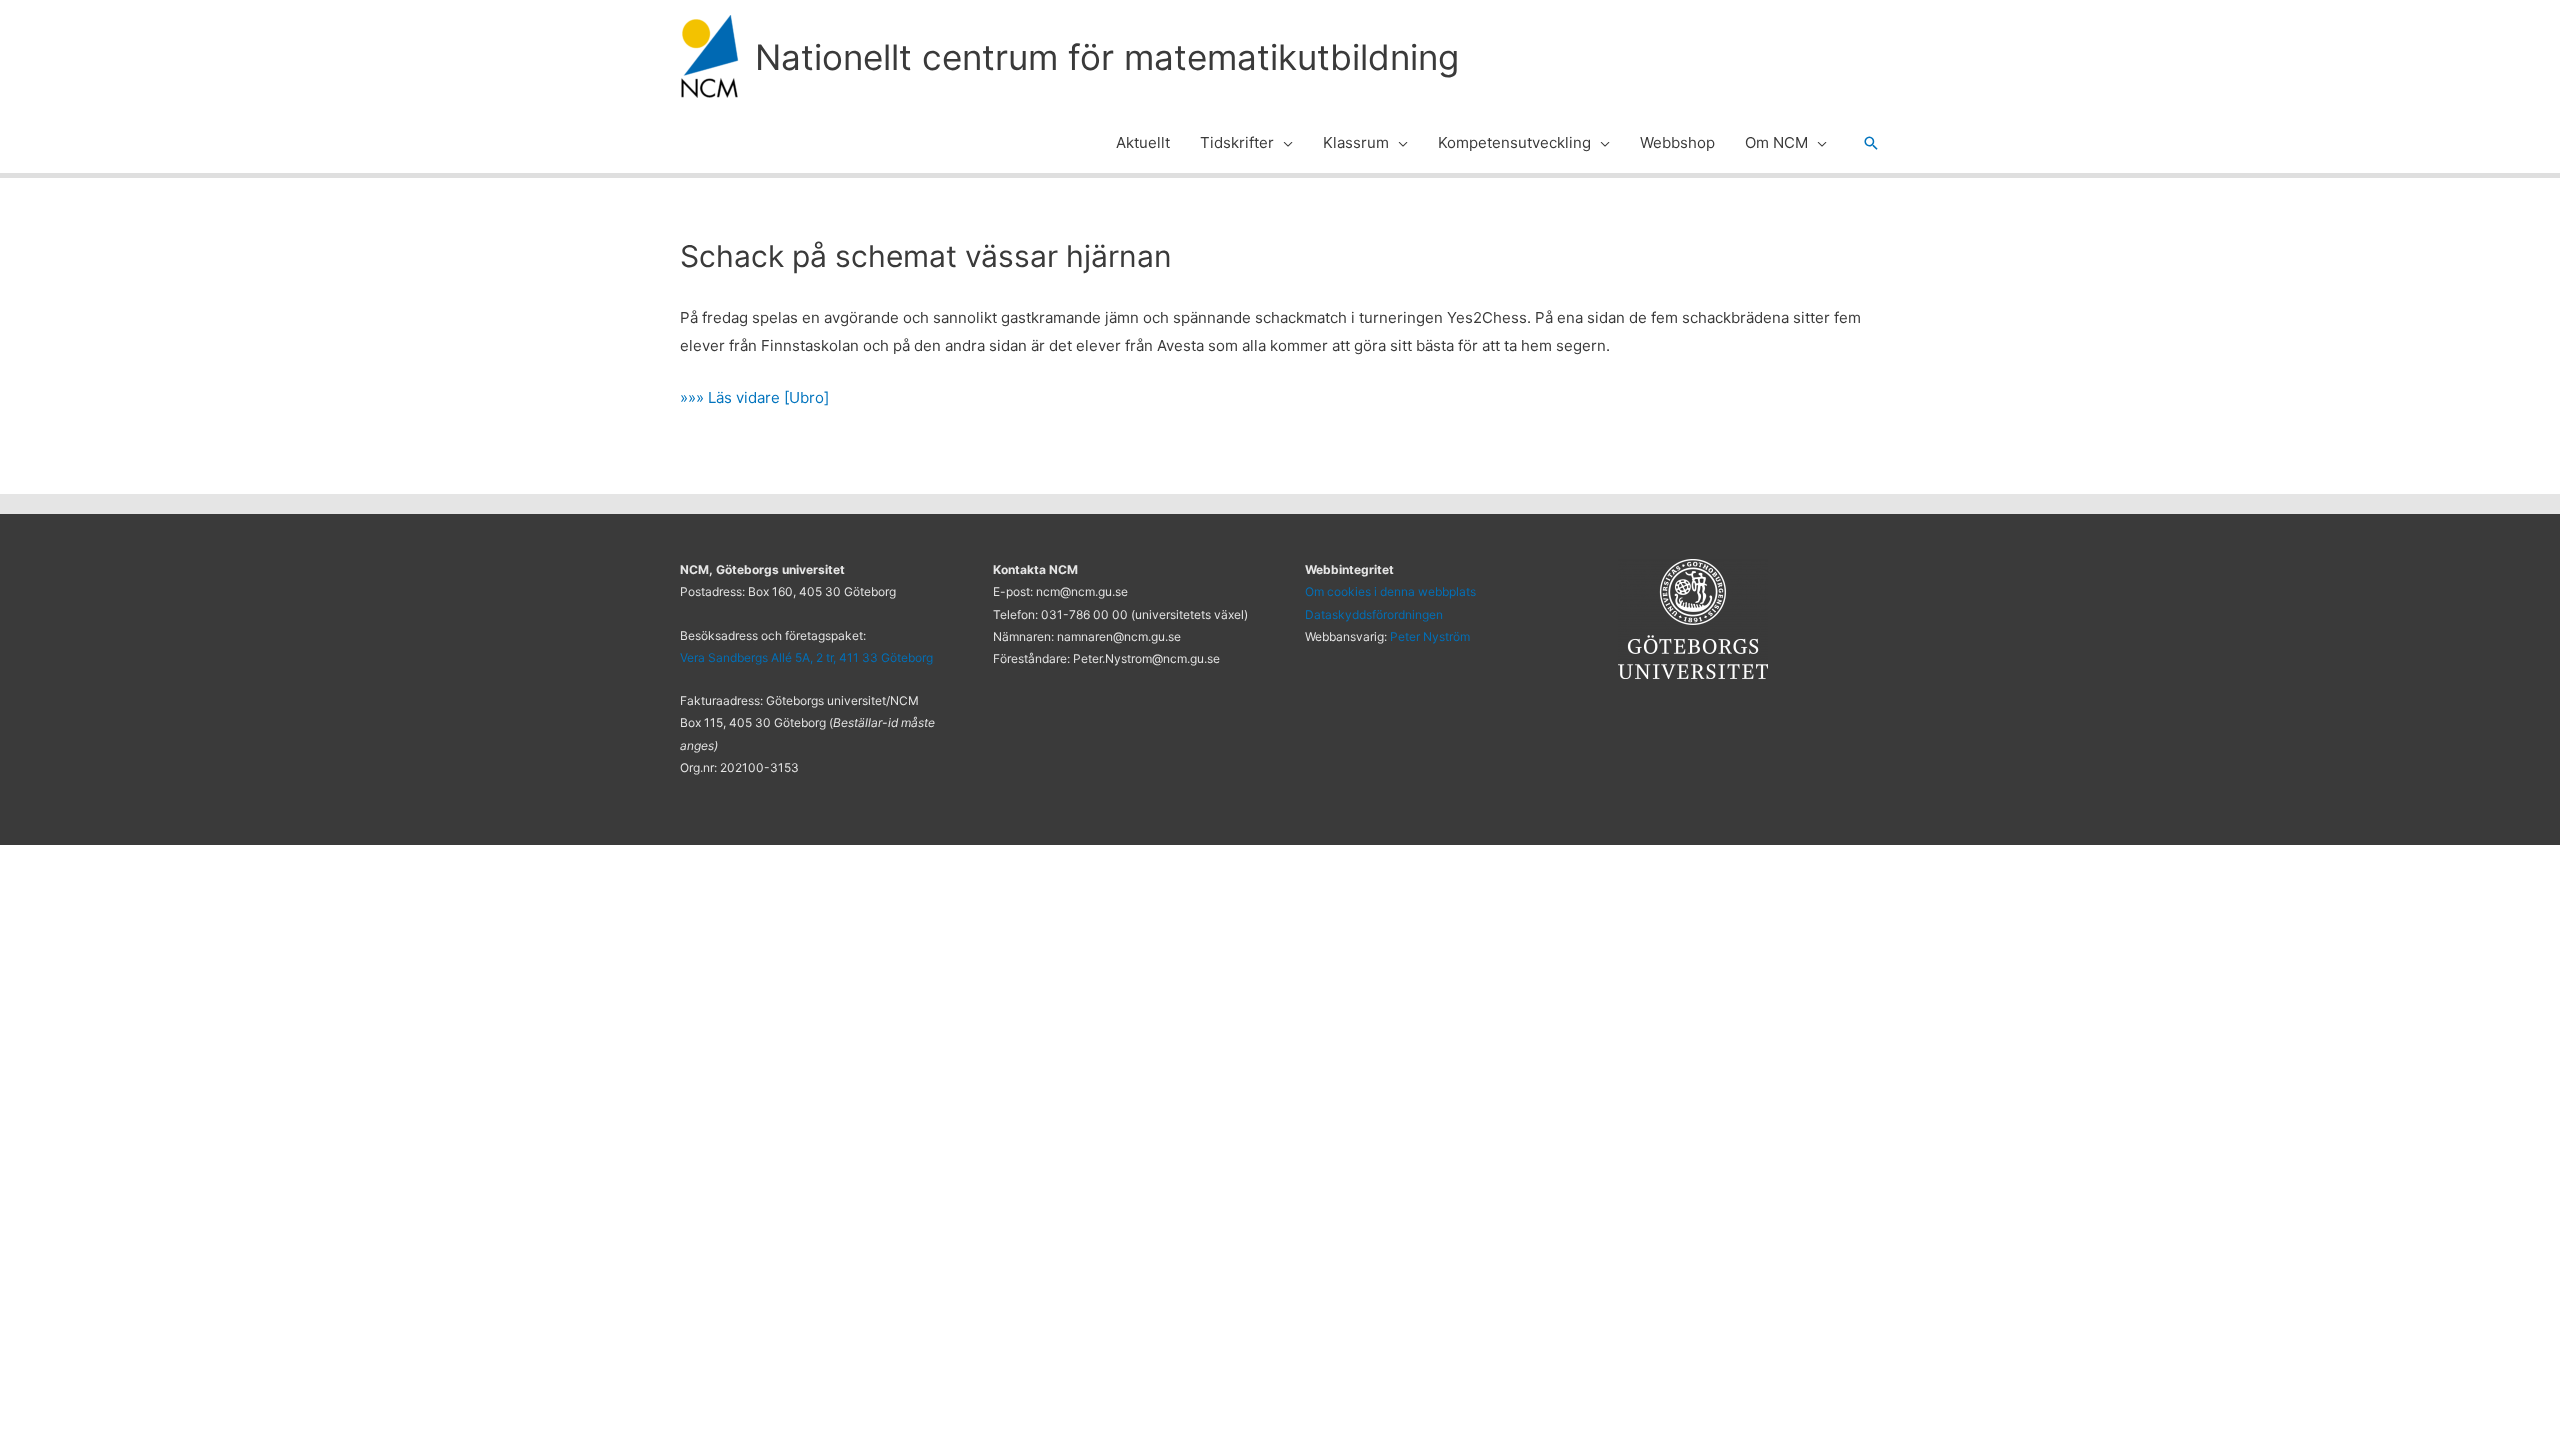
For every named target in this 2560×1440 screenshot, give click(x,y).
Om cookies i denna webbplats (1390, 591)
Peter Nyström (1430, 636)
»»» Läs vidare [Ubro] (754, 397)
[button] (1283, 143)
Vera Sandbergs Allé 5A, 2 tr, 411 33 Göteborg (806, 657)
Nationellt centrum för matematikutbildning (1107, 57)
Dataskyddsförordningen (1374, 614)
